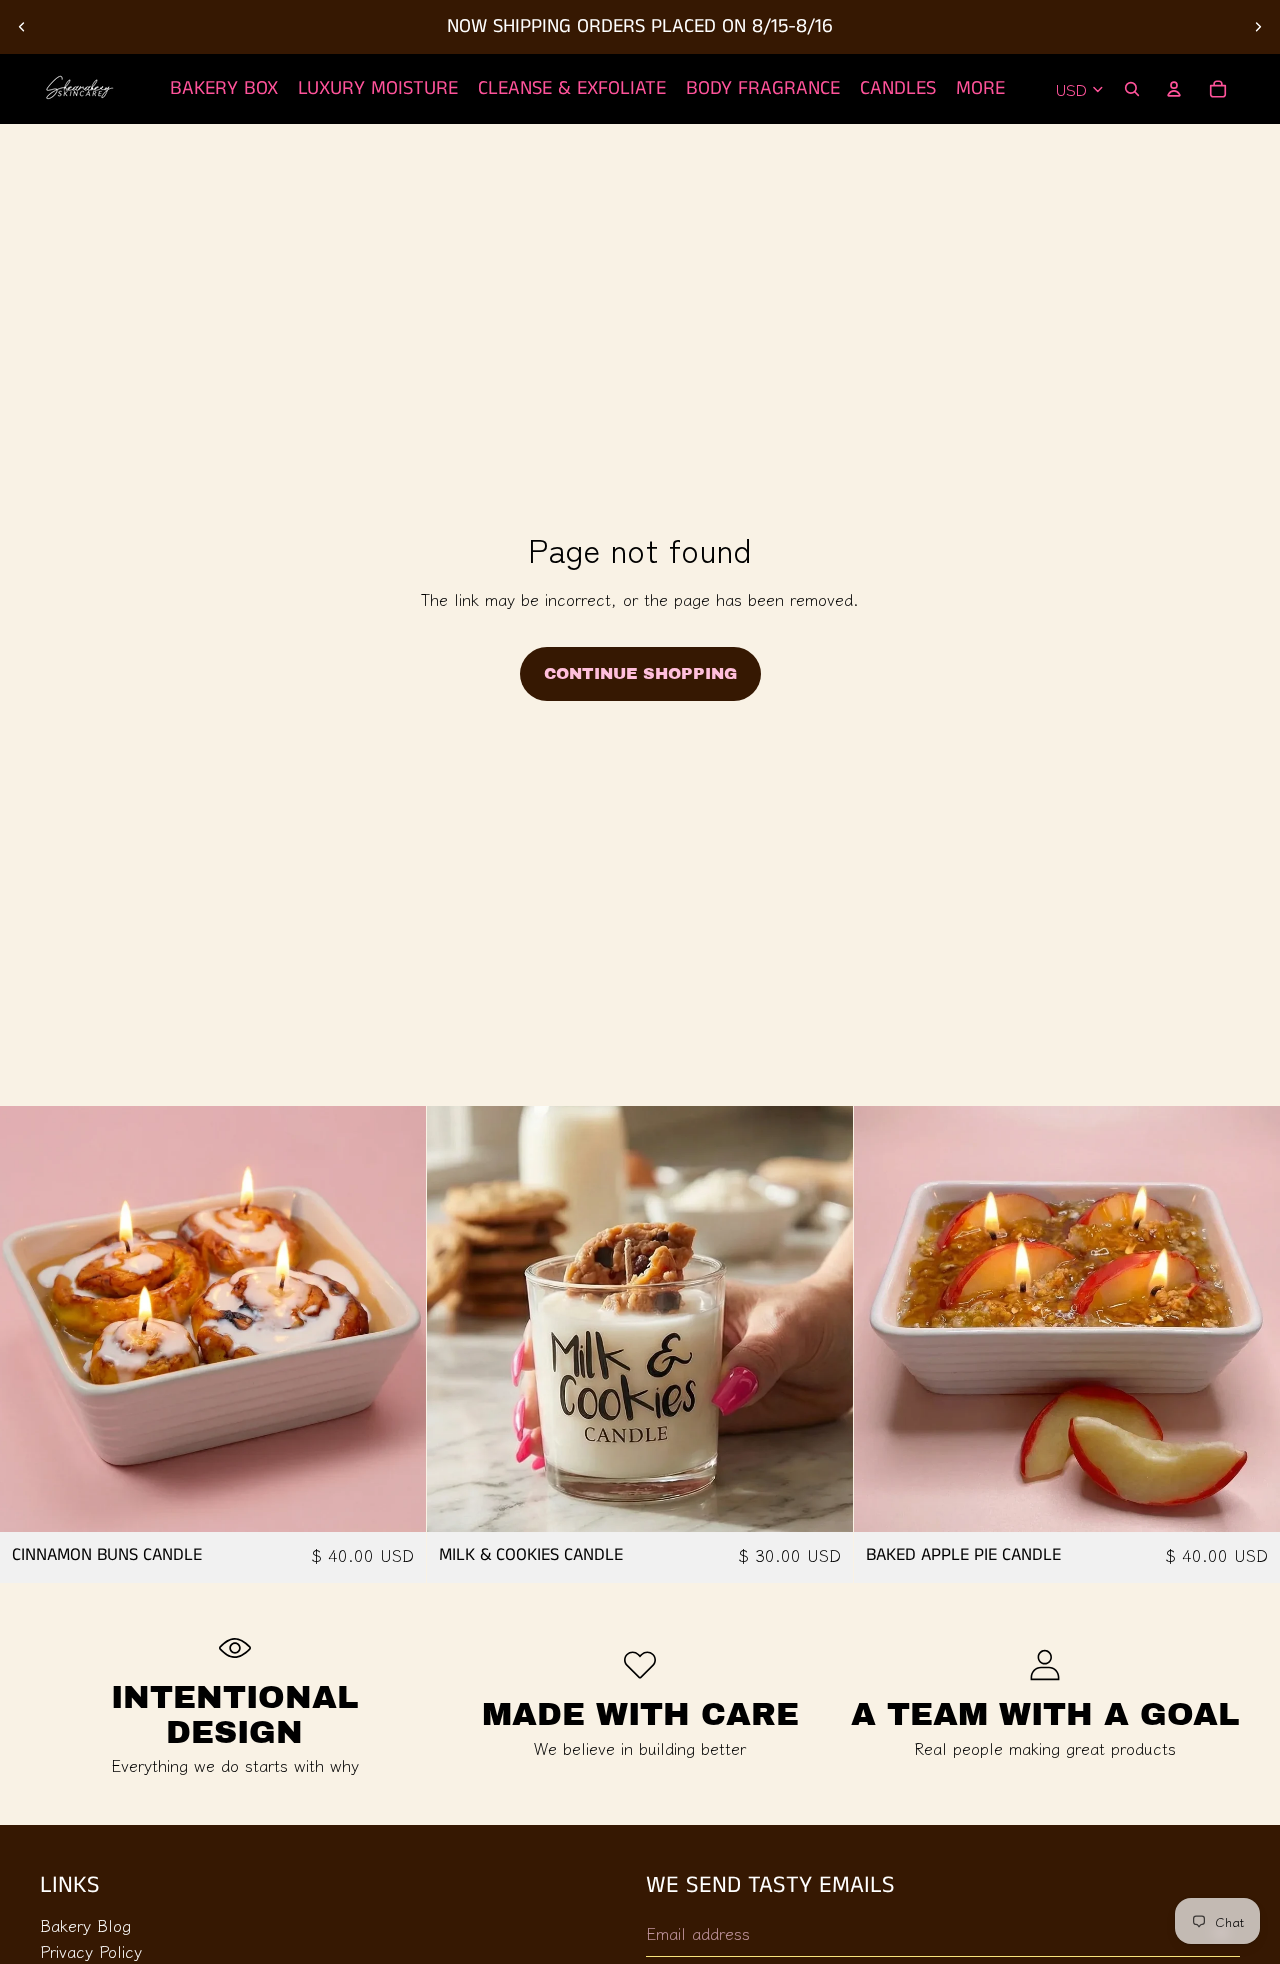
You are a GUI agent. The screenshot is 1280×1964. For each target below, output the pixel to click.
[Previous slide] (22, 27)
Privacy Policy (91, 1951)
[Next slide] (1258, 27)
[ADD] (395, 1502)
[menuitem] (980, 89)
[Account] (1174, 89)
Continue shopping (640, 673)
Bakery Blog (85, 1924)
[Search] (1132, 89)
